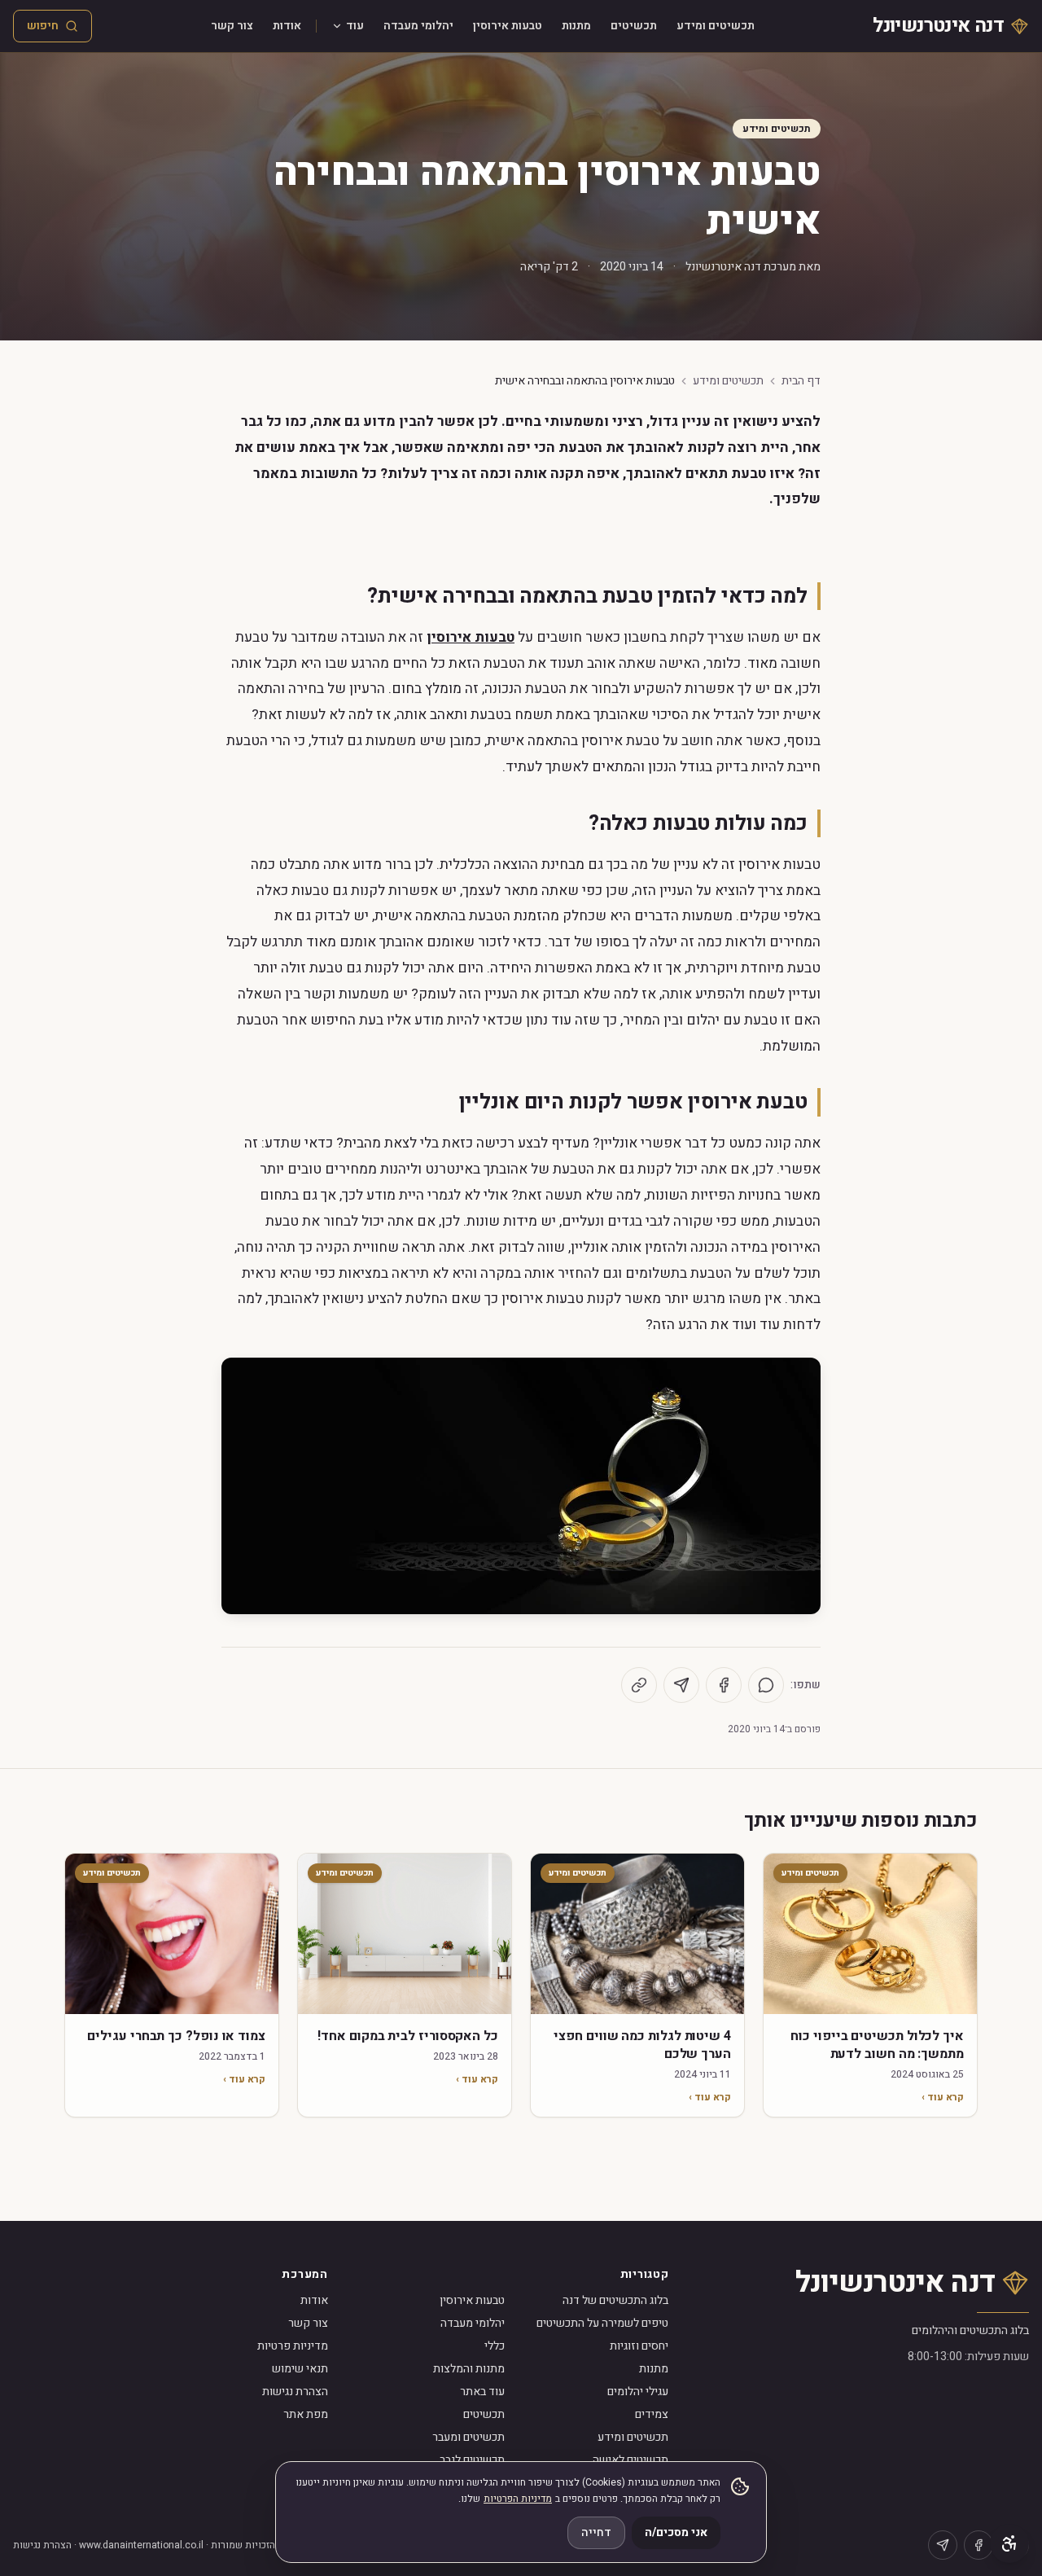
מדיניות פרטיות (293, 2346)
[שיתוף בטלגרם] (681, 1685)
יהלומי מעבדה (418, 26)
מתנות (576, 26)
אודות (287, 26)
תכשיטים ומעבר (468, 2437)
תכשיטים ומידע (716, 26)
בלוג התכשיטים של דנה (615, 2300)
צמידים (652, 2414)
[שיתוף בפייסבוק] (724, 1685)
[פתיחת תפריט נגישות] (1009, 2543)
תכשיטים (634, 26)
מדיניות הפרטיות (518, 2499)
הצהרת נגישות (295, 2392)
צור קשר (232, 26)
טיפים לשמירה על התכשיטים (602, 2323)
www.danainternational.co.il (141, 2545)
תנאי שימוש (300, 2369)
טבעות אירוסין (508, 26)
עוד (355, 26)
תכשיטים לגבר (472, 2460)
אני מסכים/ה (676, 2532)
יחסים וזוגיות (639, 2346)
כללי (495, 2346)
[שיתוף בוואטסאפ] (766, 1685)
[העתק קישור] (639, 1685)
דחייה (596, 2532)
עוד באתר (482, 2392)
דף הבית (801, 381)
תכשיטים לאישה (630, 2460)
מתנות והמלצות (469, 2369)
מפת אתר (306, 2414)
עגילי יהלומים (638, 2392)
